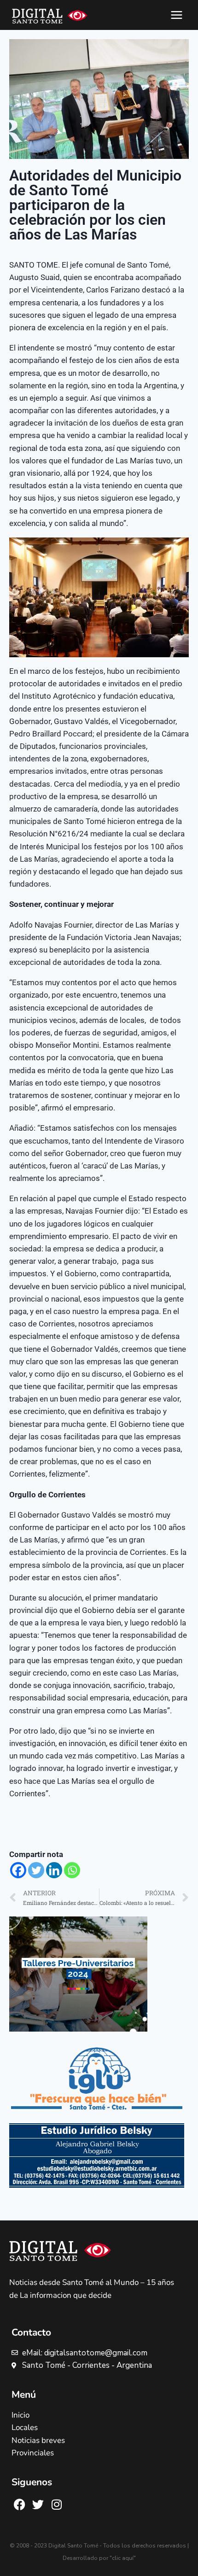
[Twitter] (36, 1870)
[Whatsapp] (72, 1870)
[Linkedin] (54, 1870)
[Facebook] (18, 1870)
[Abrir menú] (176, 15)
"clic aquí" (123, 2558)
